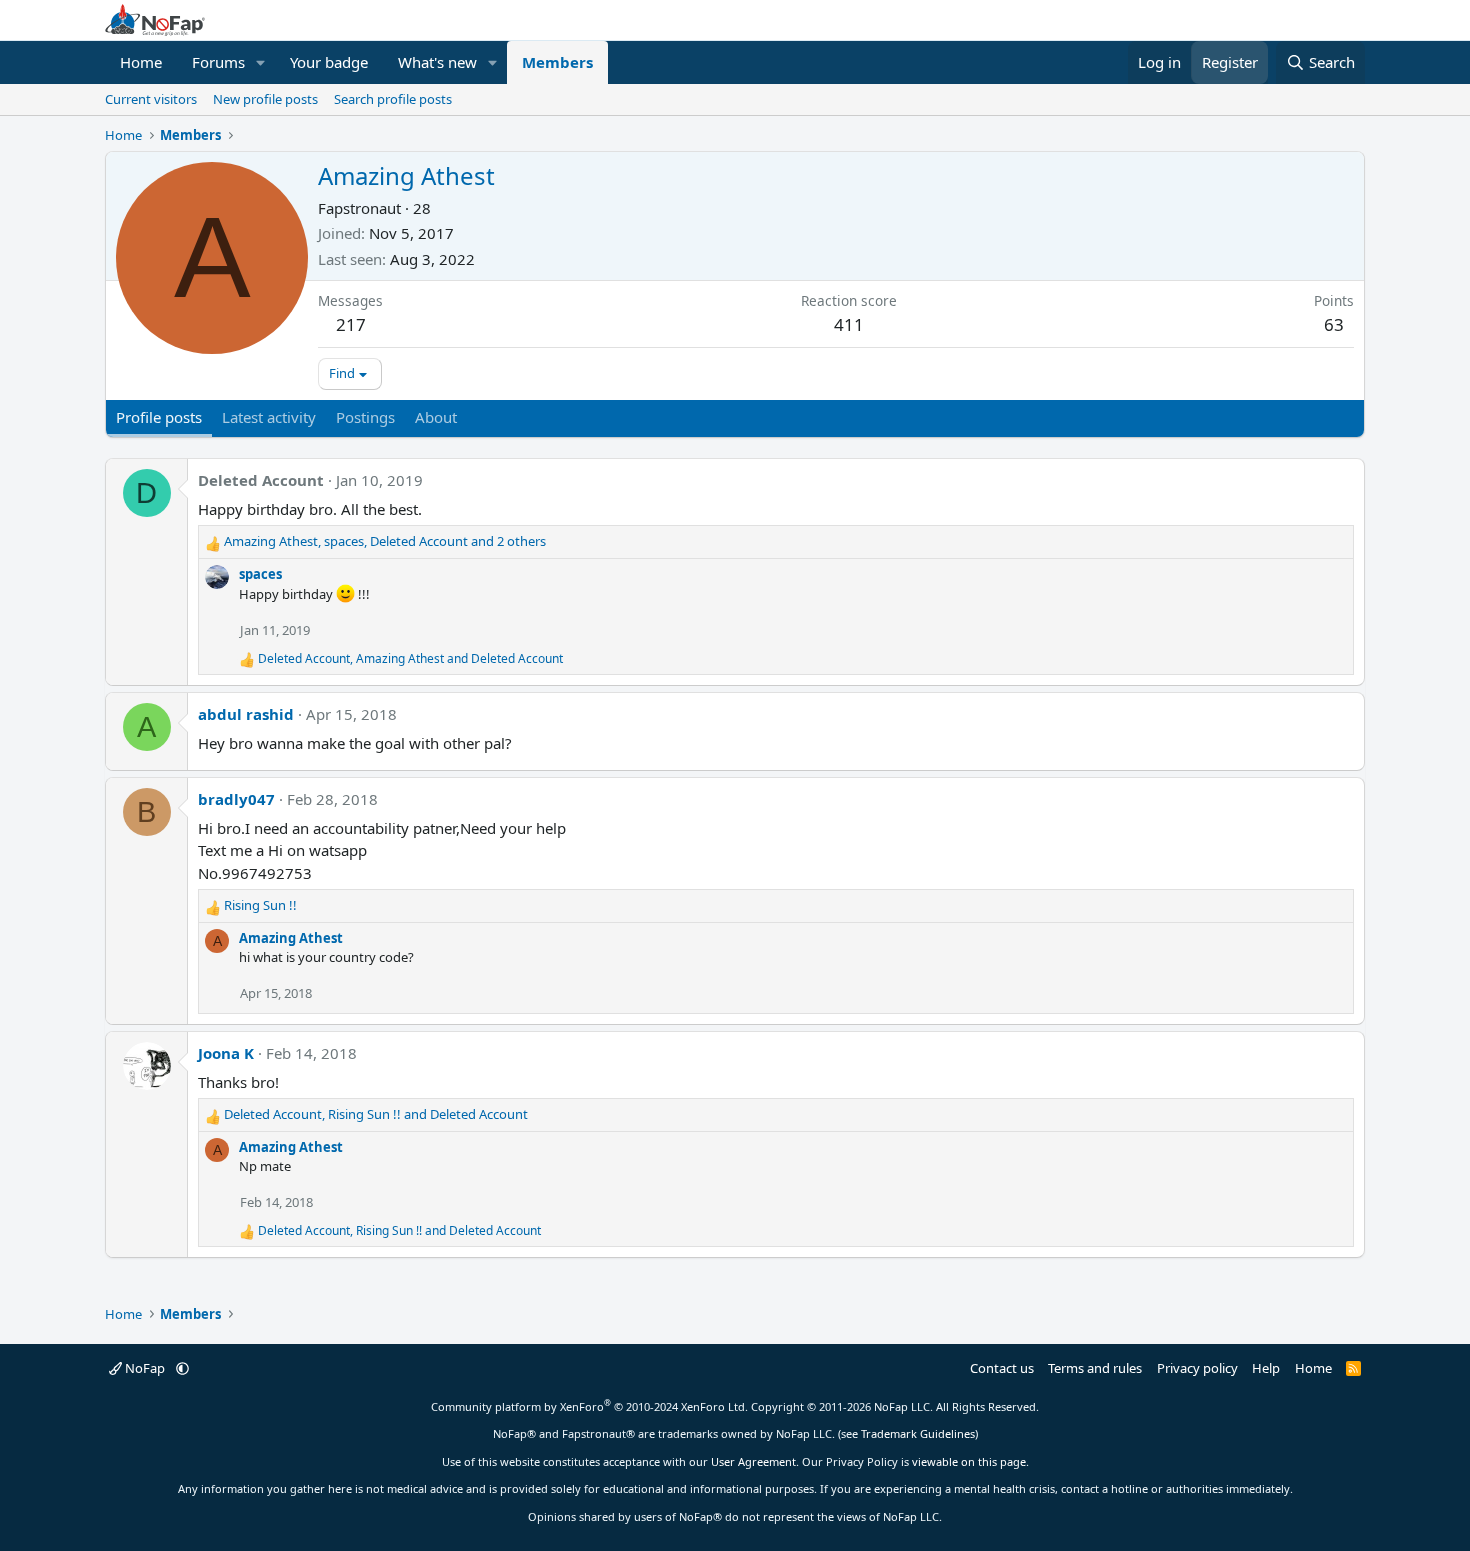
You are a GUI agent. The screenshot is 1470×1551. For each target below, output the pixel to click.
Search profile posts (393, 99)
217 (351, 324)
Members (557, 62)
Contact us (1002, 1368)
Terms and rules (1095, 1368)
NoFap (145, 1368)
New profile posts (265, 99)
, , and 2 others (385, 541)
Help (1266, 1368)
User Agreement (753, 1461)
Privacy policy (1197, 1368)
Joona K (226, 1053)
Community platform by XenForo (589, 1406)
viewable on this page (969, 1461)
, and (410, 658)
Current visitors (151, 99)
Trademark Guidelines (918, 1433)
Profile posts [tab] (159, 417)
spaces (260, 574)
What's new (437, 62)
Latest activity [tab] (269, 417)
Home (141, 62)
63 (1334, 324)
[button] (261, 62)
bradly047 (236, 799)
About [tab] (436, 417)
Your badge (329, 62)
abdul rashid (246, 714)
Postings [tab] (365, 417)
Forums (218, 62)
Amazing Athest (291, 938)
